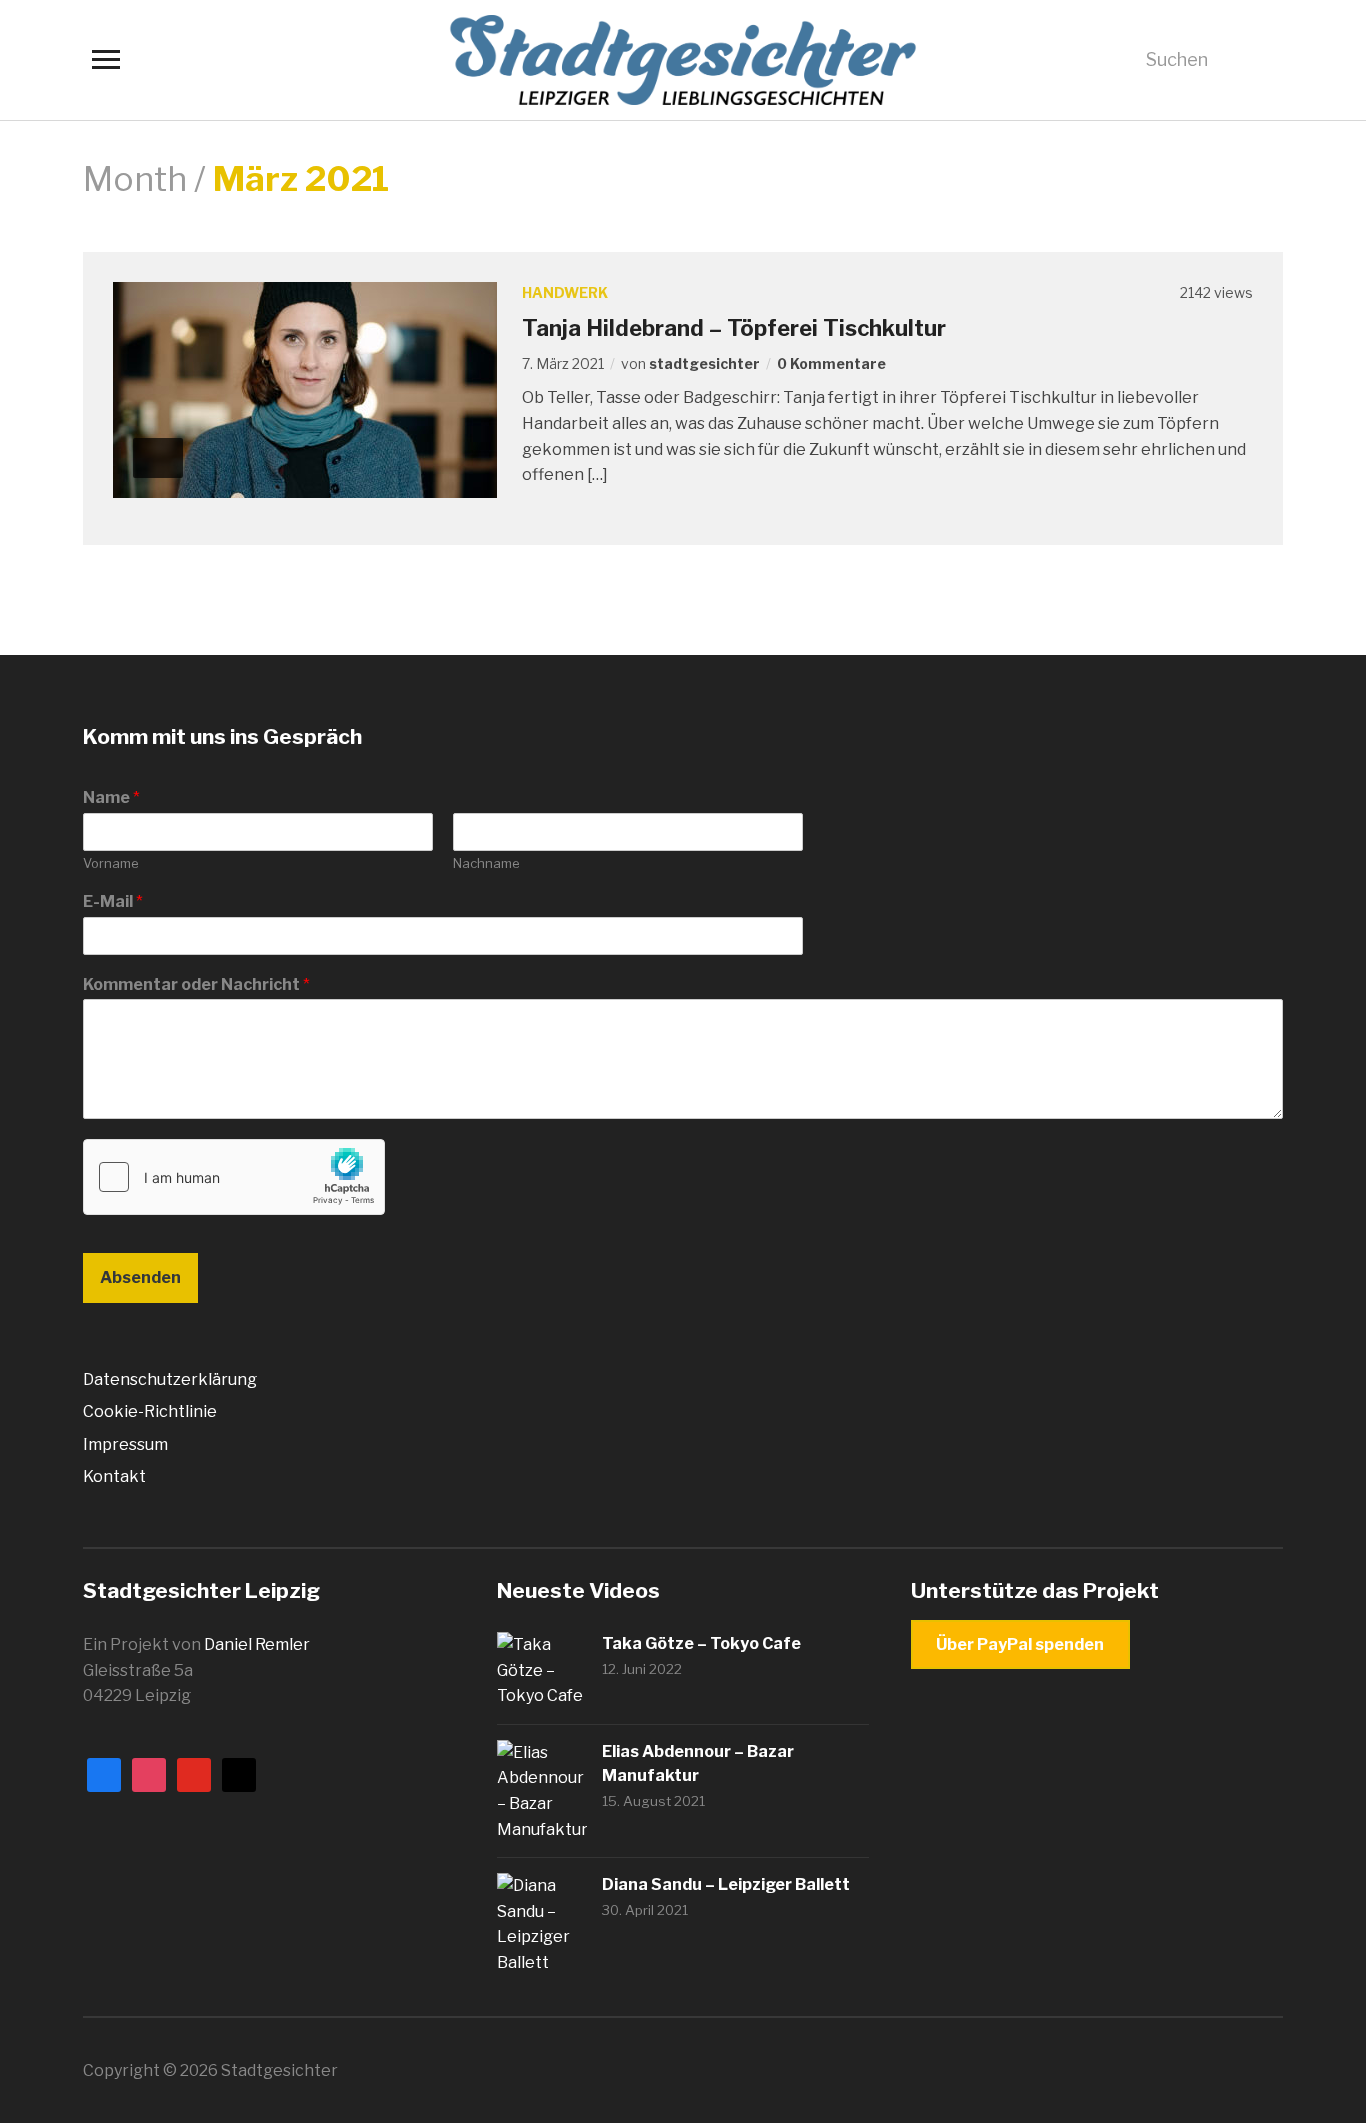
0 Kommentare (831, 363)
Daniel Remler (257, 1644)
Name (111, 797)
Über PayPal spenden (1020, 1644)
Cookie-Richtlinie (150, 1411)
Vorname (111, 863)
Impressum (125, 1444)
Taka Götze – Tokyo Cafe (701, 1643)
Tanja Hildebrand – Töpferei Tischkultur (734, 328)
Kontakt (114, 1476)
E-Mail (113, 901)
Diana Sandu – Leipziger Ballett (726, 1884)
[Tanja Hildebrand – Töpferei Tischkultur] (305, 388)
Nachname (486, 863)
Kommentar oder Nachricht (196, 984)
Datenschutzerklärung (170, 1379)
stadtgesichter (704, 363)
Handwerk (565, 292)
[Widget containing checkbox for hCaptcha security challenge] (234, 1177)
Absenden (140, 1277)
